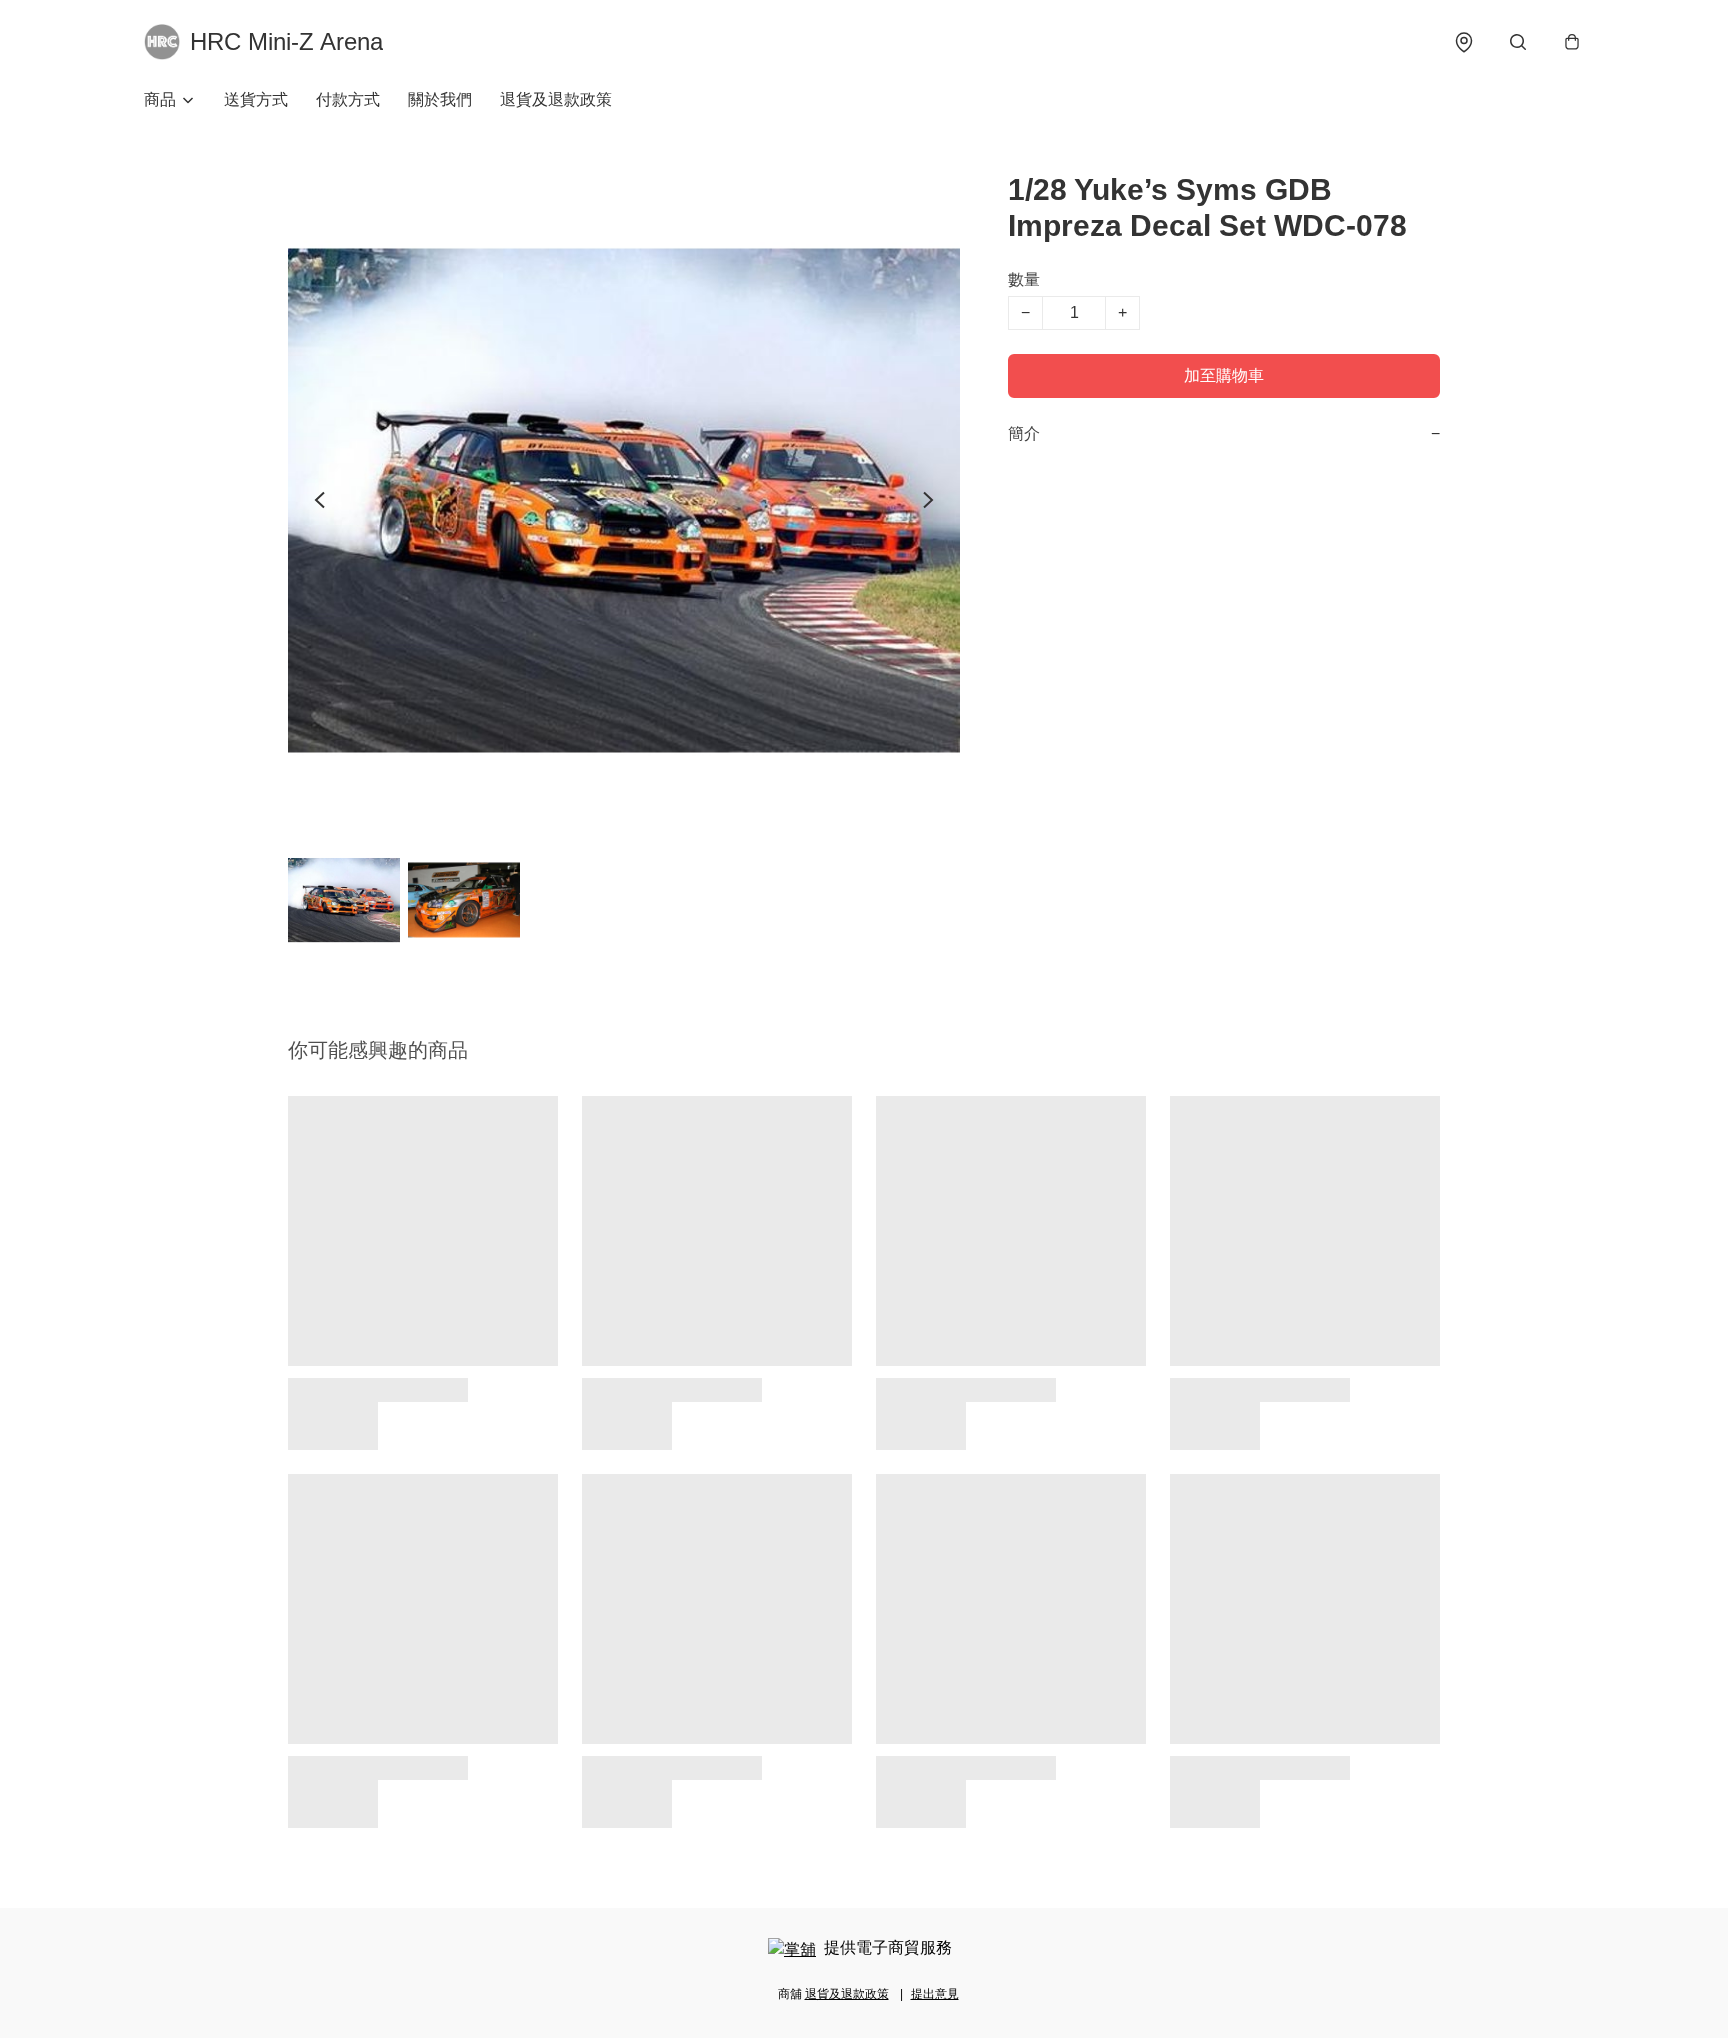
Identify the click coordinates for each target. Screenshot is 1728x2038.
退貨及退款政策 (556, 99)
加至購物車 (1224, 375)
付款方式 (348, 99)
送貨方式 (256, 99)
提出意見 (935, 1994)
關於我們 (440, 99)
